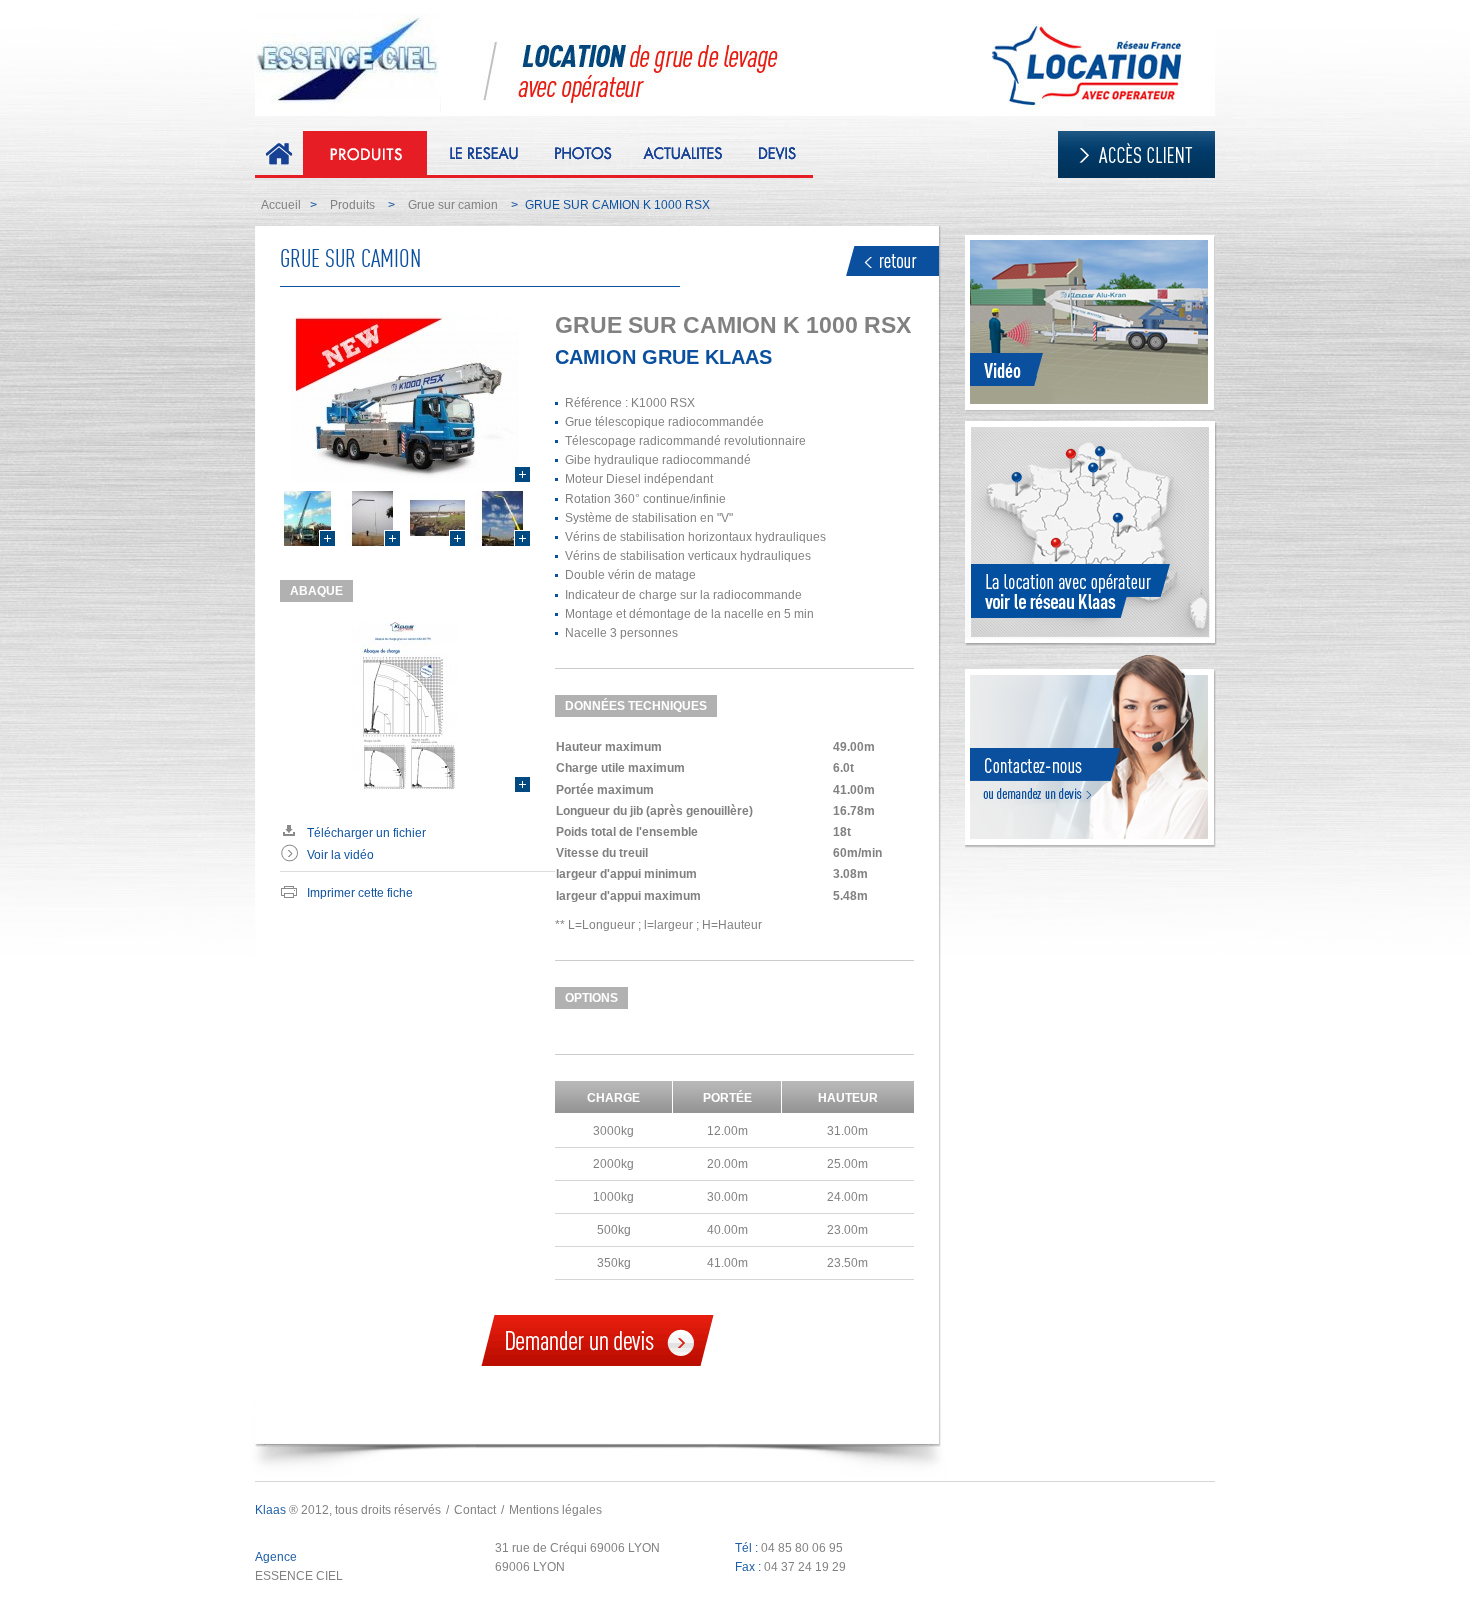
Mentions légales (555, 1510)
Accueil (281, 205)
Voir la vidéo (340, 855)
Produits (352, 205)
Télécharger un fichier (366, 833)
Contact (475, 1510)
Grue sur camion (453, 205)
